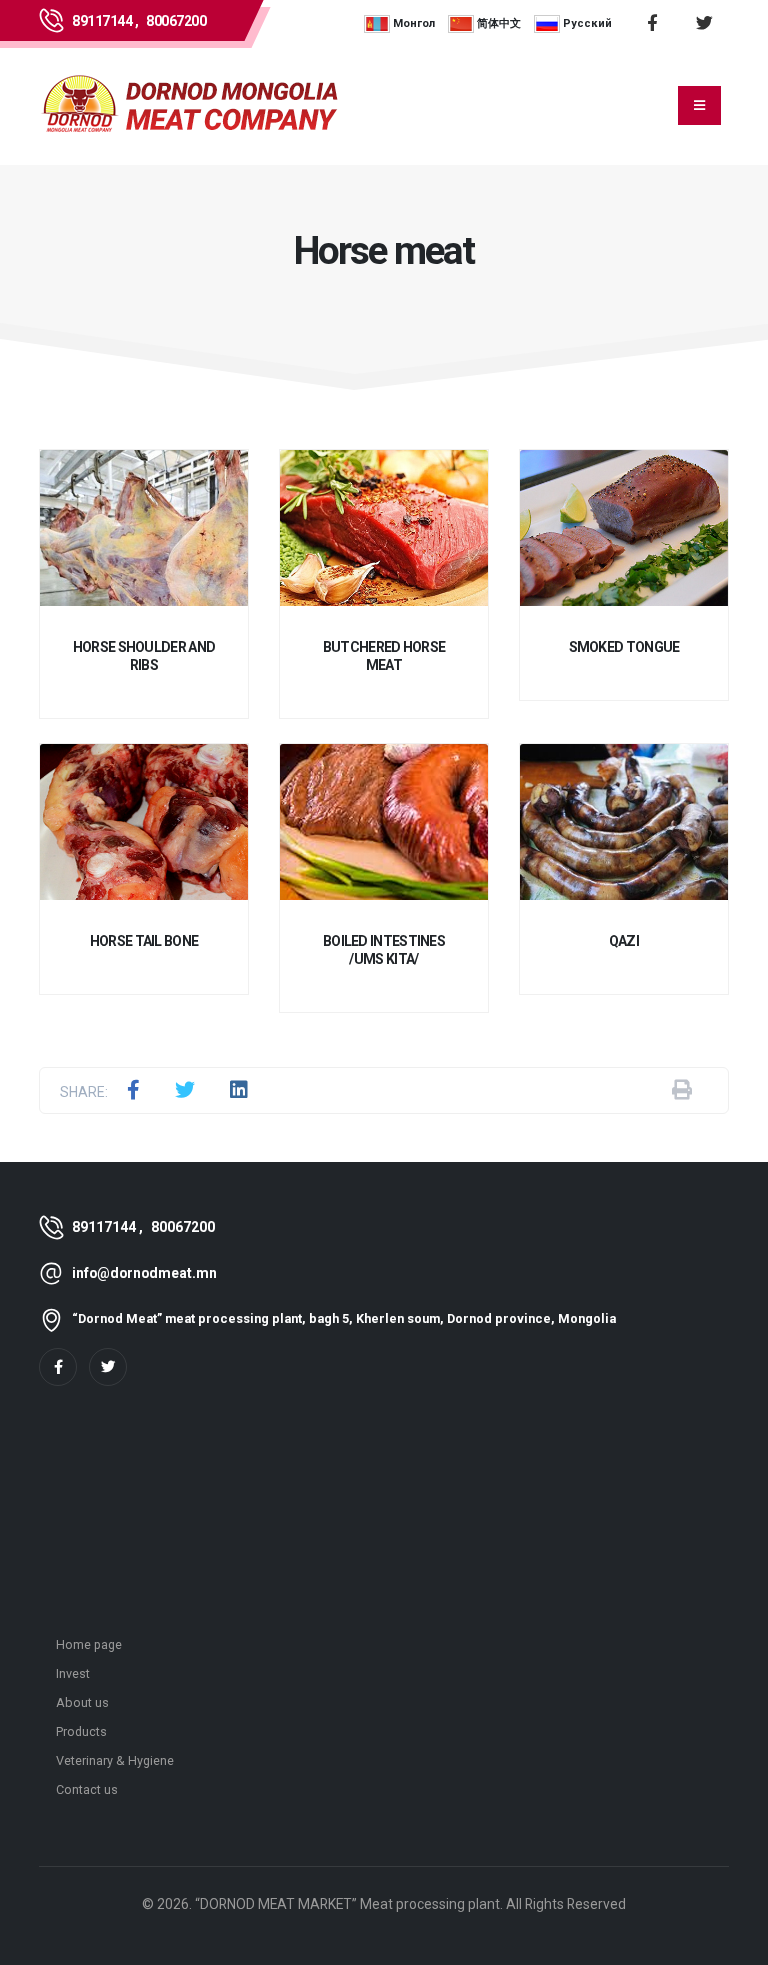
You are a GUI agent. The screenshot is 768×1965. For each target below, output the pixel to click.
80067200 (176, 21)
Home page (89, 1644)
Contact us (87, 1789)
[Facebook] (58, 1367)
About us (82, 1702)
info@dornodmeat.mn (144, 1273)
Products (81, 1731)
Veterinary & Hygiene (115, 1760)
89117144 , (105, 21)
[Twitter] (108, 1367)
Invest (73, 1673)
